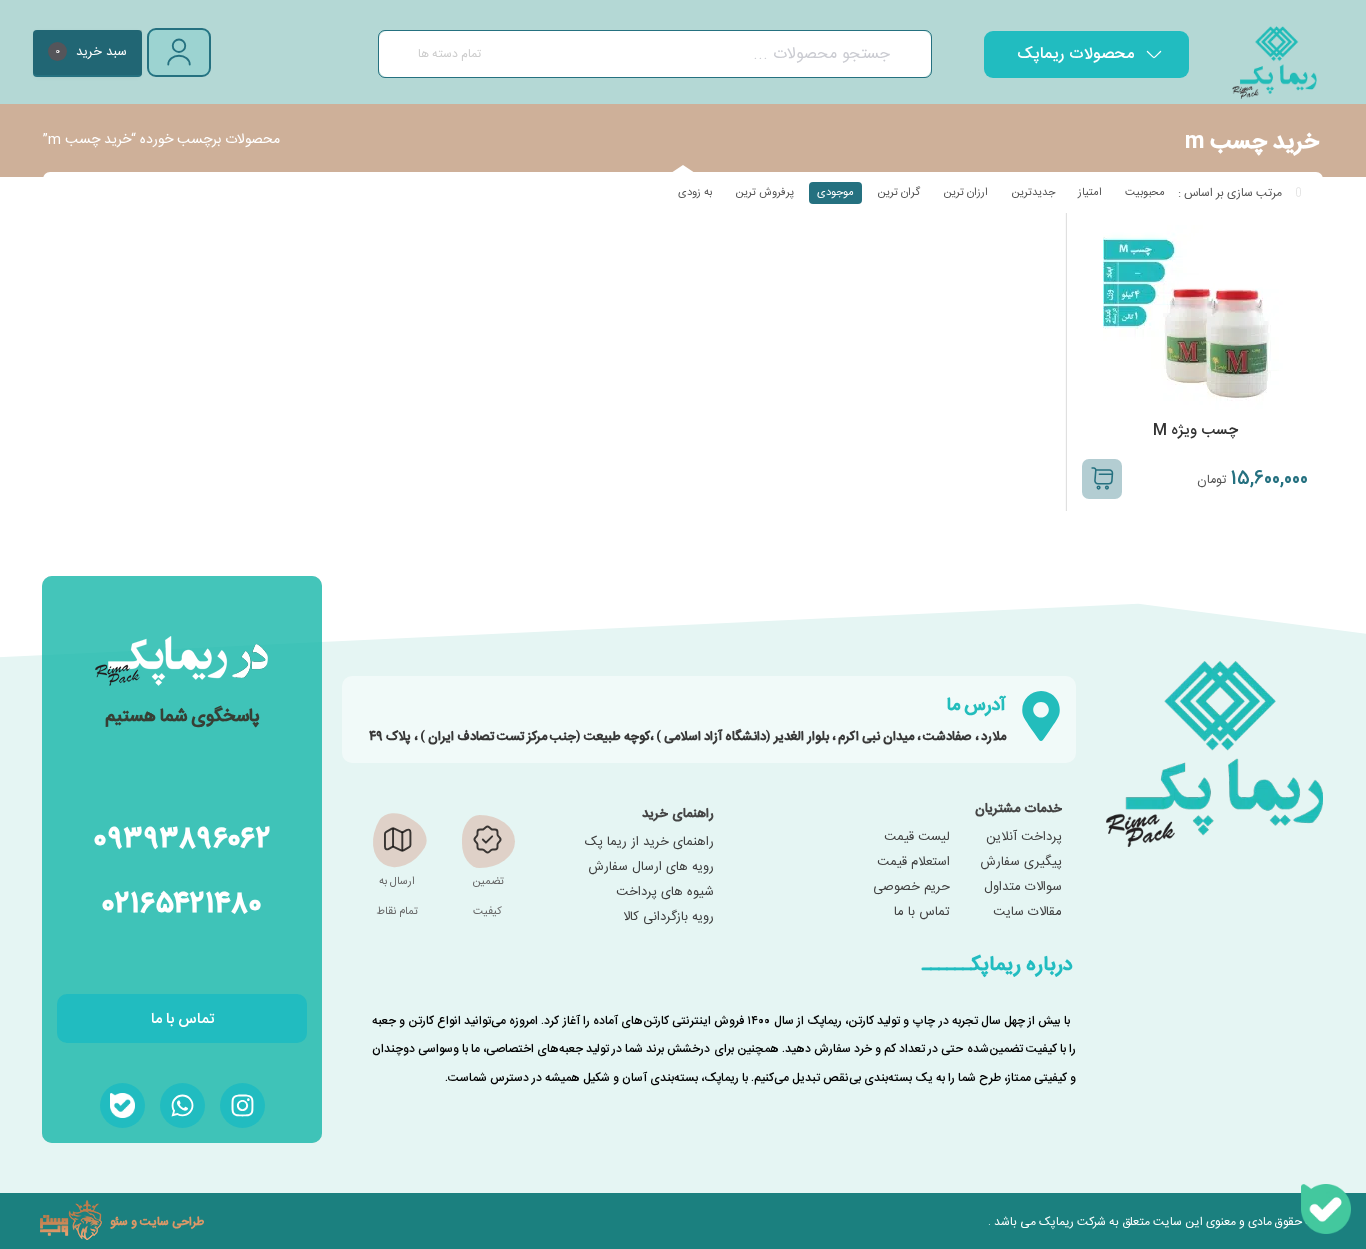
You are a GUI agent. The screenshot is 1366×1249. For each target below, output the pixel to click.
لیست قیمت (917, 837)
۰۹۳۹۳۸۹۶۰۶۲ (182, 836)
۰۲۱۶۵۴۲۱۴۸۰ (182, 901)
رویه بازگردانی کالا (668, 917)
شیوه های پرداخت (665, 892)
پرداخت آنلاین (1024, 837)
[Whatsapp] (182, 1105)
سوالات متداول (1023, 887)
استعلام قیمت (913, 862)
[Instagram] (242, 1105)
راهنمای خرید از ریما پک (649, 842)
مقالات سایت (1027, 912)
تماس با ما (922, 912)
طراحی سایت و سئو (157, 1221)
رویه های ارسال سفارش (651, 867)
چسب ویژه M (1195, 430)
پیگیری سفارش (1021, 862)
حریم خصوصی (911, 887)
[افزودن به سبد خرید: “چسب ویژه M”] (1102, 479)
